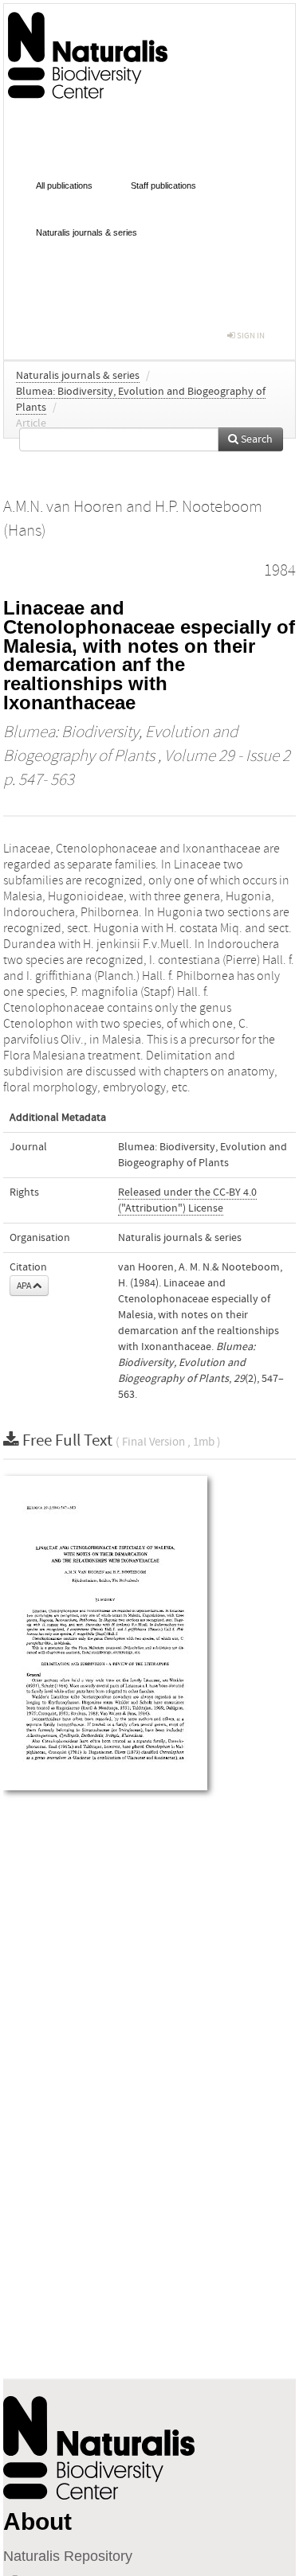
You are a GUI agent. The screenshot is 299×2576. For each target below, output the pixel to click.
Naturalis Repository (68, 2556)
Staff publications (163, 185)
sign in (250, 336)
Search (256, 439)
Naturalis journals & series (87, 232)
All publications (64, 185)
